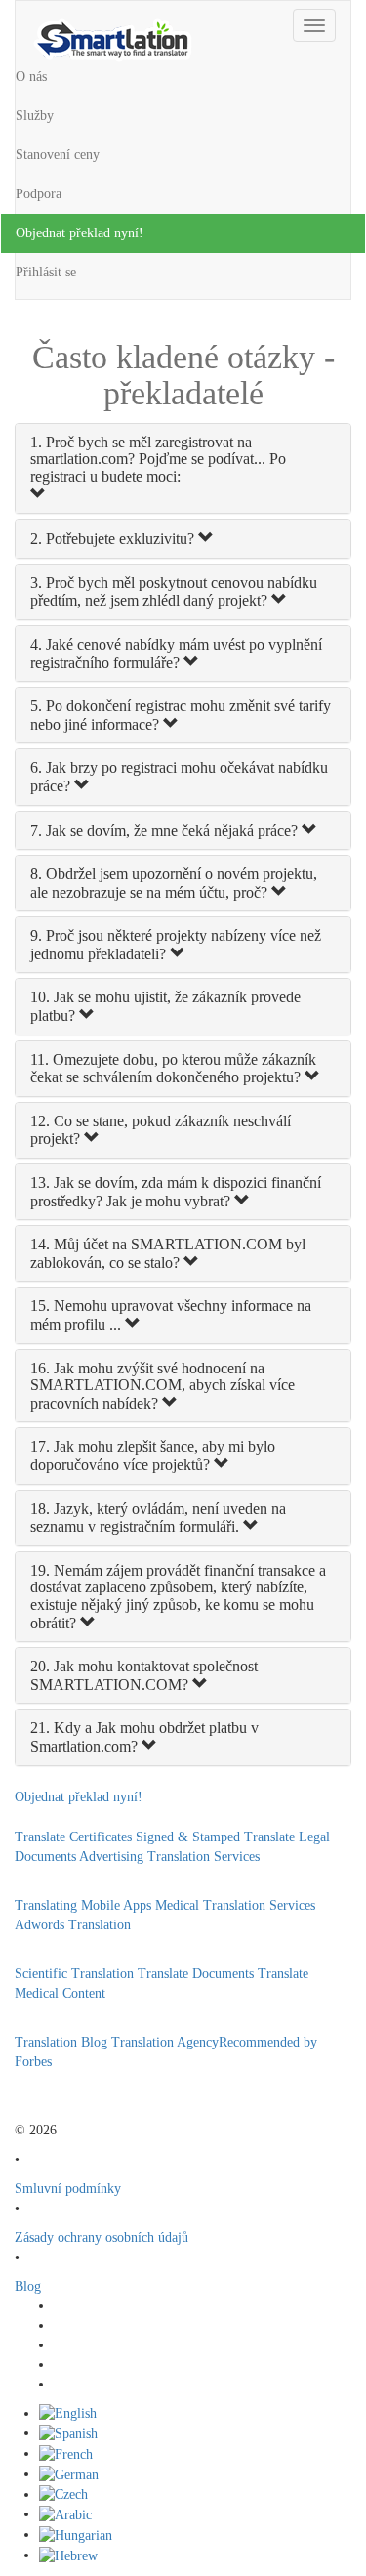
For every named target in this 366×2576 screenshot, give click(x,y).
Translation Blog (61, 2042)
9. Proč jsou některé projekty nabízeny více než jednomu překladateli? (176, 945)
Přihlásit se (46, 272)
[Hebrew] (68, 2555)
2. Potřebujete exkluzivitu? (114, 539)
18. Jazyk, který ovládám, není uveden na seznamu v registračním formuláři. (158, 1518)
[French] (66, 2453)
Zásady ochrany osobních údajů (102, 2238)
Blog (28, 2286)
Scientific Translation (74, 1974)
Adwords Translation (73, 1925)
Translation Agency (165, 2042)
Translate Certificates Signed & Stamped (127, 1837)
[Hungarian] (76, 2534)
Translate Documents (196, 1974)
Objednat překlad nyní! (80, 233)
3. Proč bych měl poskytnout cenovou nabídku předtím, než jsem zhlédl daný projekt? (174, 592)
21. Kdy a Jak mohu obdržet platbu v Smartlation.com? (144, 1737)
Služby (35, 116)
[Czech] (63, 2494)
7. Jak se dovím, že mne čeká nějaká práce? (166, 831)
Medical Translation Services (235, 1905)
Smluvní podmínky (68, 2189)
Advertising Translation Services (169, 1857)
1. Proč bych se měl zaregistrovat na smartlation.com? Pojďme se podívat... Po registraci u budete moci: (158, 459)
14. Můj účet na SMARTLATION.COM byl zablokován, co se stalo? (168, 1253)
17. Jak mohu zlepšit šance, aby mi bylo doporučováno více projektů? (153, 1456)
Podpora (39, 194)
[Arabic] (65, 2514)
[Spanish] (68, 2433)
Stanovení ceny (58, 155)
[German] (69, 2474)
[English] (68, 2413)
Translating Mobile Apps (83, 1905)
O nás (31, 77)
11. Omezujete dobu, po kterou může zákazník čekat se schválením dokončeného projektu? (173, 1069)
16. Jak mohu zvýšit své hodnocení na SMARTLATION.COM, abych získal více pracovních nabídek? (163, 1386)
